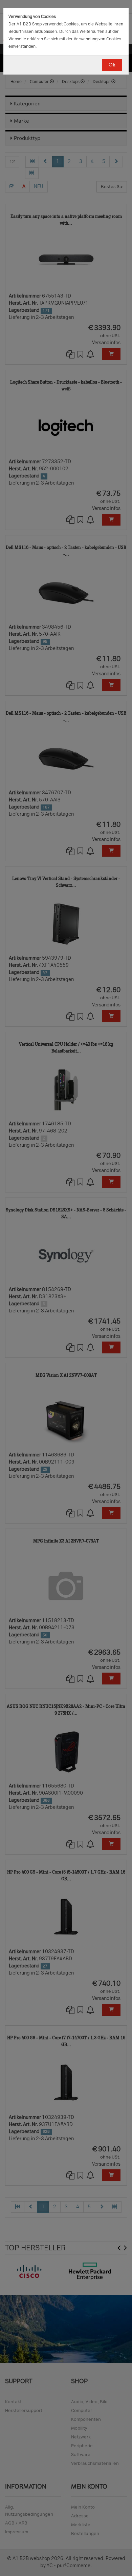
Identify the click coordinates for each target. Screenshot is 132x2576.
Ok (112, 65)
